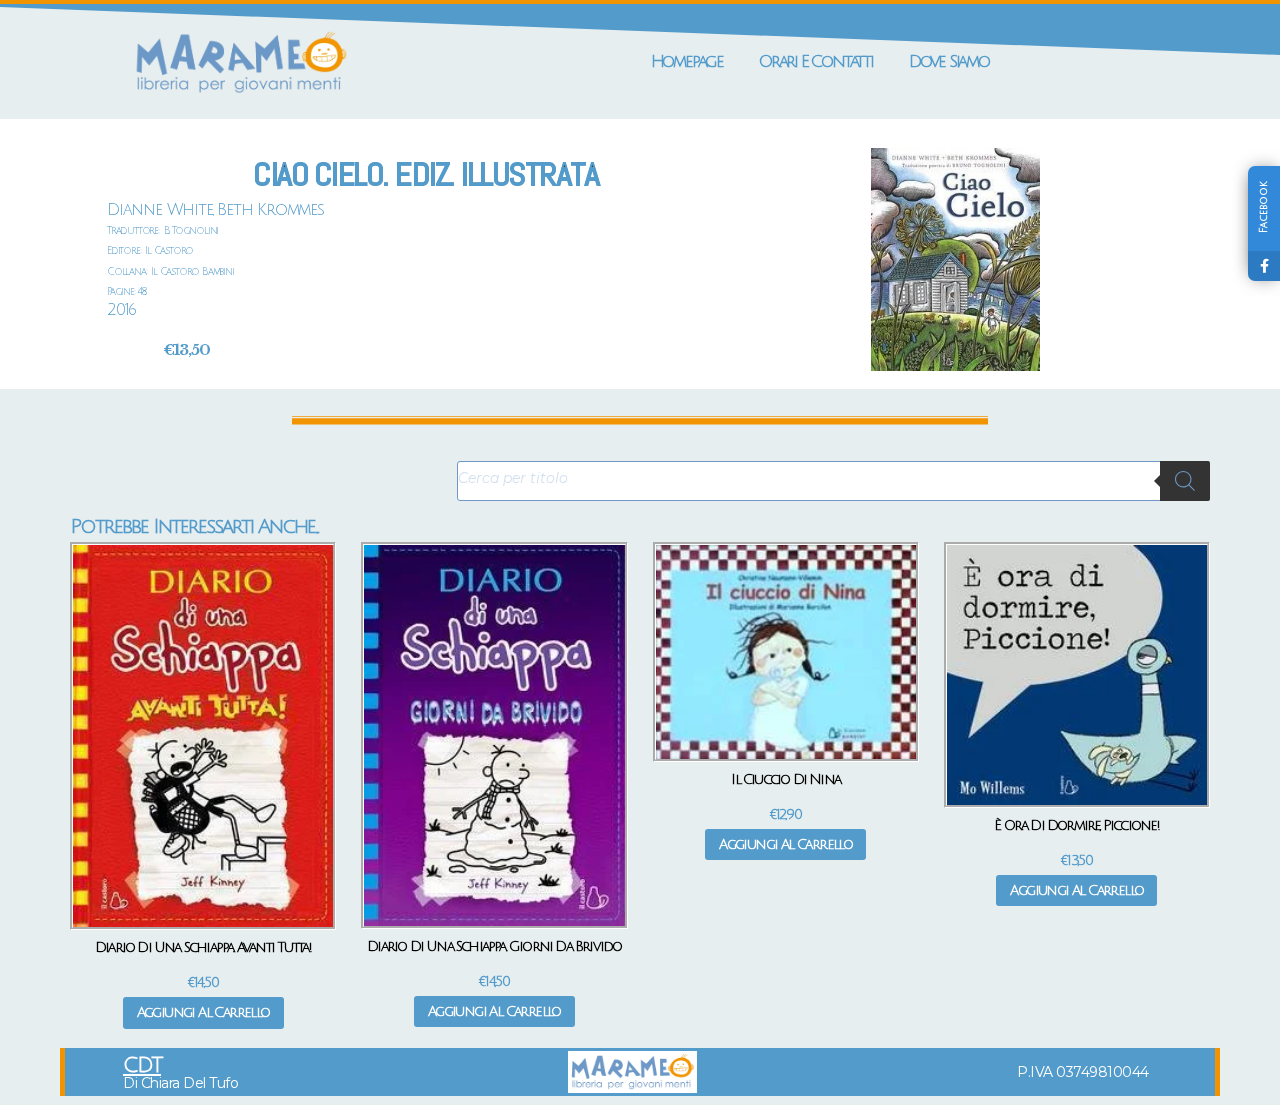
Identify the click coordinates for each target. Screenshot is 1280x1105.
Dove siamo (949, 61)
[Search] (1185, 481)
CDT (142, 1065)
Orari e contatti (816, 61)
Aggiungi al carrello (203, 1012)
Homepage (687, 61)
